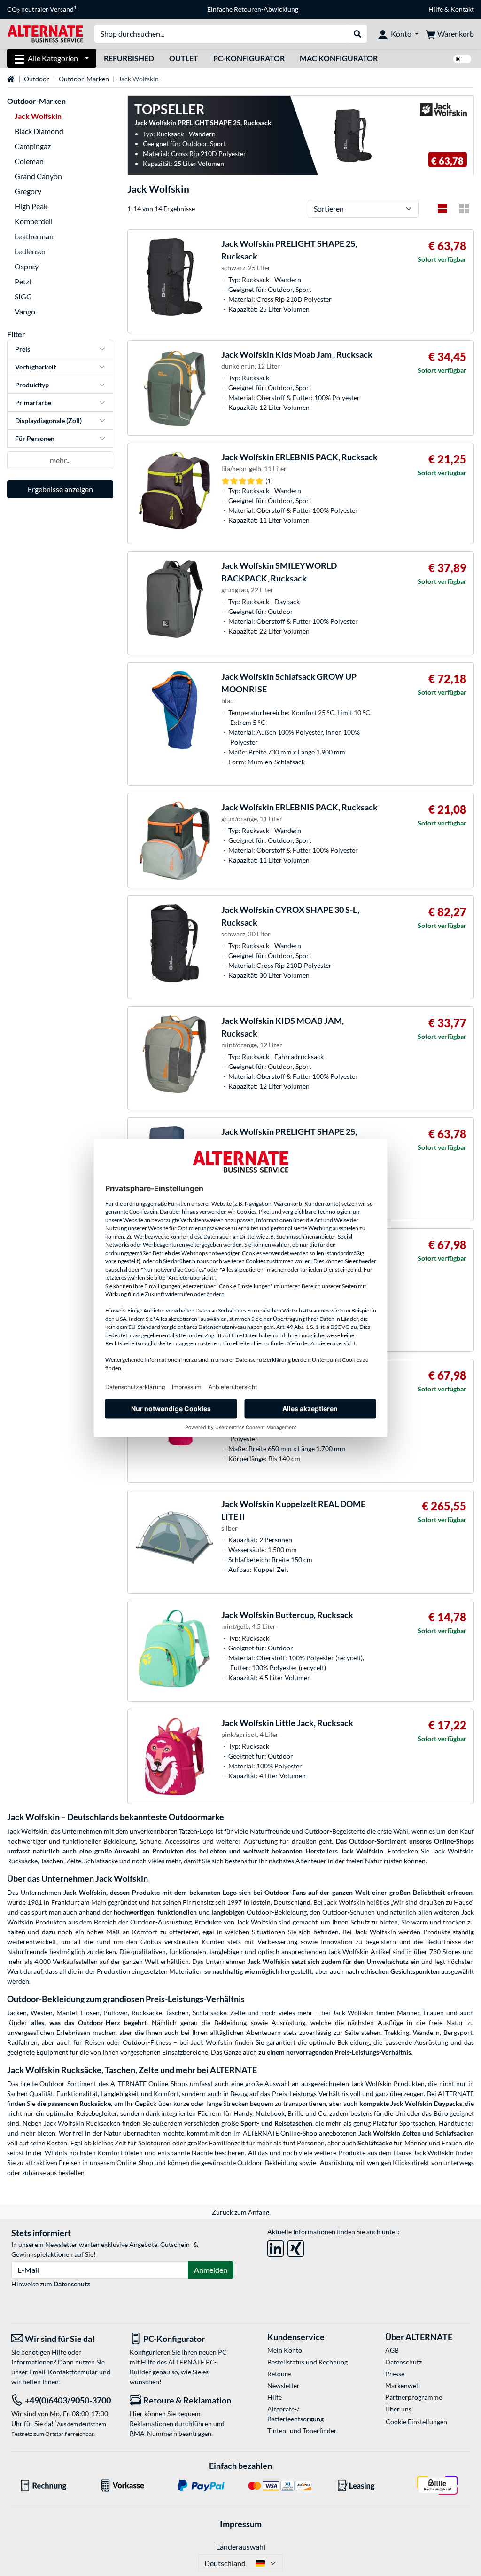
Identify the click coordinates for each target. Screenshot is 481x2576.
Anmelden (211, 2270)
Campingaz (33, 146)
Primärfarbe (33, 403)
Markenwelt (403, 2385)
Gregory (28, 191)
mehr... (60, 460)
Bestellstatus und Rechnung (307, 2362)
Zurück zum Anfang (240, 2212)
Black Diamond (39, 131)
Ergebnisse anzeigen (60, 489)
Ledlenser (30, 251)
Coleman (29, 161)
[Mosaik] (464, 209)
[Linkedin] (275, 2247)
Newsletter (283, 2385)
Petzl (23, 281)
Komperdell (34, 221)
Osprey (27, 266)
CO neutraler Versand (42, 9)
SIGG (23, 296)
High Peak (31, 206)
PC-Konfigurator (249, 58)
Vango (25, 311)
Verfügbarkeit (35, 367)
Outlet (184, 58)
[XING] (296, 2247)
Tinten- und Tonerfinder (302, 2431)
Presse (395, 2374)
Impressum (241, 2524)
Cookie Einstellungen (416, 2422)
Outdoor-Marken (84, 79)
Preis (23, 349)
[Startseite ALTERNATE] (45, 33)
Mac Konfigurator (339, 58)
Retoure (279, 2374)
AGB (392, 2350)
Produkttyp (32, 385)
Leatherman (34, 236)
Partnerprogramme (414, 2397)
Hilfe (436, 9)
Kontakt (462, 9)
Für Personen (35, 438)
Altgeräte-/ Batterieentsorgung (295, 2414)
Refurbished (129, 58)
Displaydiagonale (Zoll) (48, 420)
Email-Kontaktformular (63, 2372)
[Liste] (442, 209)
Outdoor (37, 79)
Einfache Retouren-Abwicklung (253, 9)
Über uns (398, 2409)
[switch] (462, 59)
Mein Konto (285, 2350)
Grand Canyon (38, 176)
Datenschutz (72, 2284)
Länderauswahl (241, 2547)
